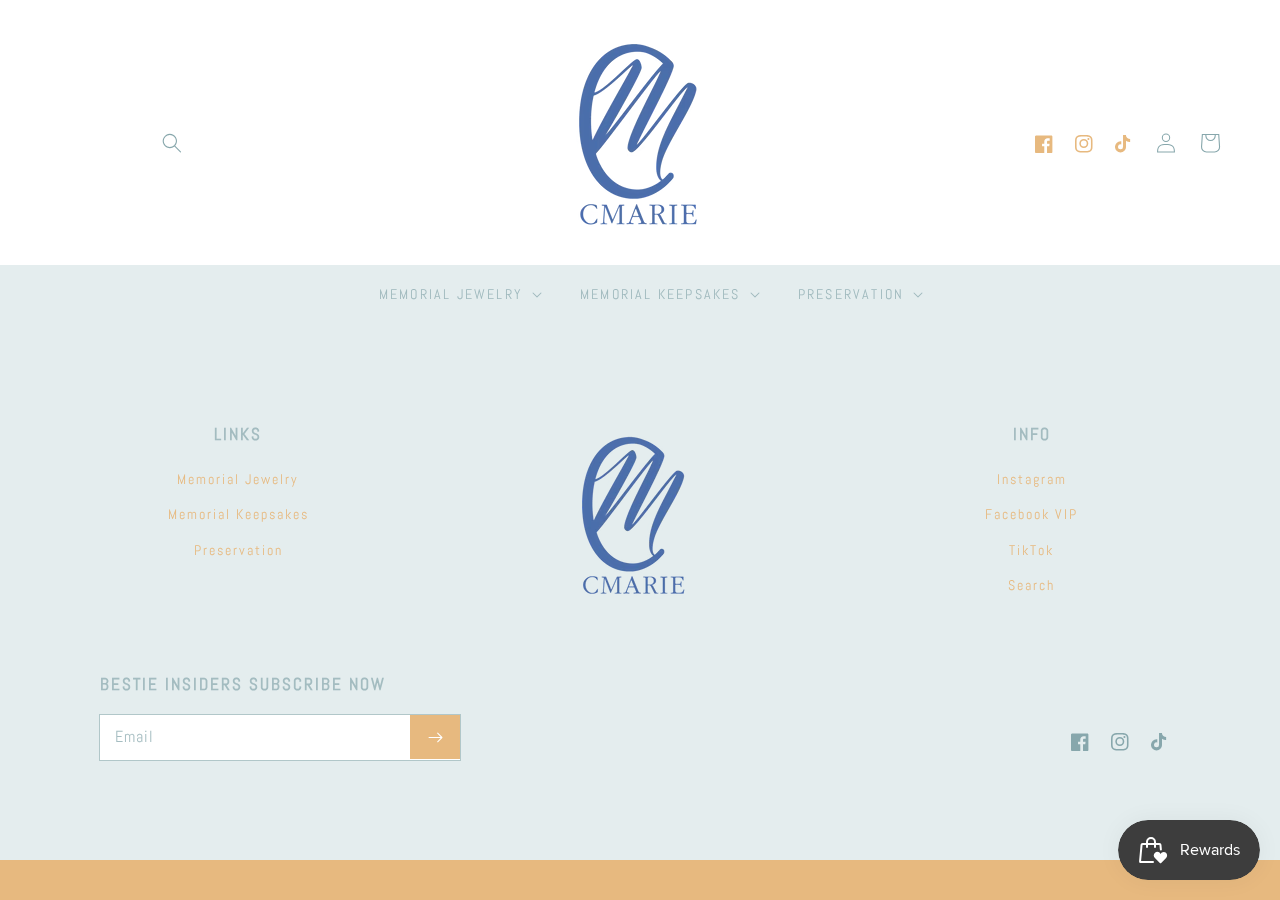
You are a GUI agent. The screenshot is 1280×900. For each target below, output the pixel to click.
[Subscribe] (435, 737)
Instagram (1032, 479)
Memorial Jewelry (238, 479)
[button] (172, 143)
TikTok (1031, 550)
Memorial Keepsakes (238, 514)
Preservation (238, 550)
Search (1031, 585)
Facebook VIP (1031, 514)
